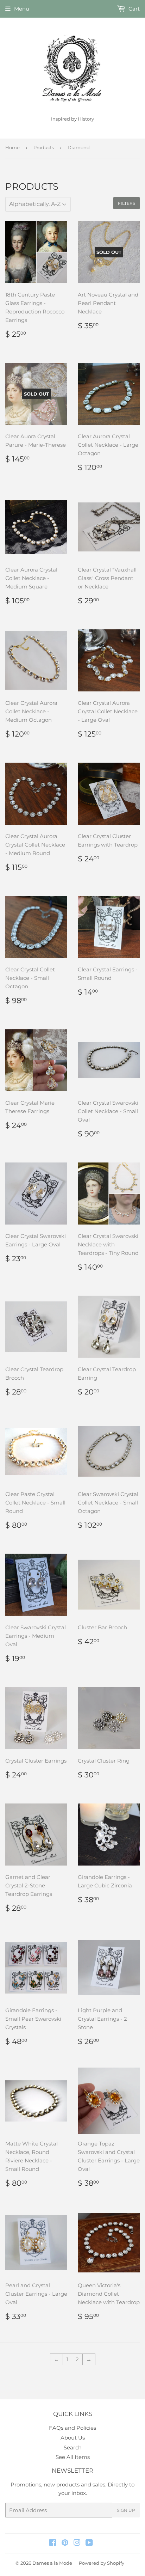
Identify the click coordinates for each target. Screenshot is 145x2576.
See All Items (73, 2457)
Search (73, 2447)
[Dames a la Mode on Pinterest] (65, 2543)
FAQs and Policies (72, 2428)
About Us (73, 2438)
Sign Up (126, 2510)
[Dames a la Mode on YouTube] (89, 2543)
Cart (133, 9)
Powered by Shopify (102, 2563)
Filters (127, 203)
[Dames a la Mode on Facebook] (53, 2543)
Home (12, 147)
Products (44, 147)
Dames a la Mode (52, 2563)
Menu (22, 9)
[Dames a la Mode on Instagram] (77, 2543)
